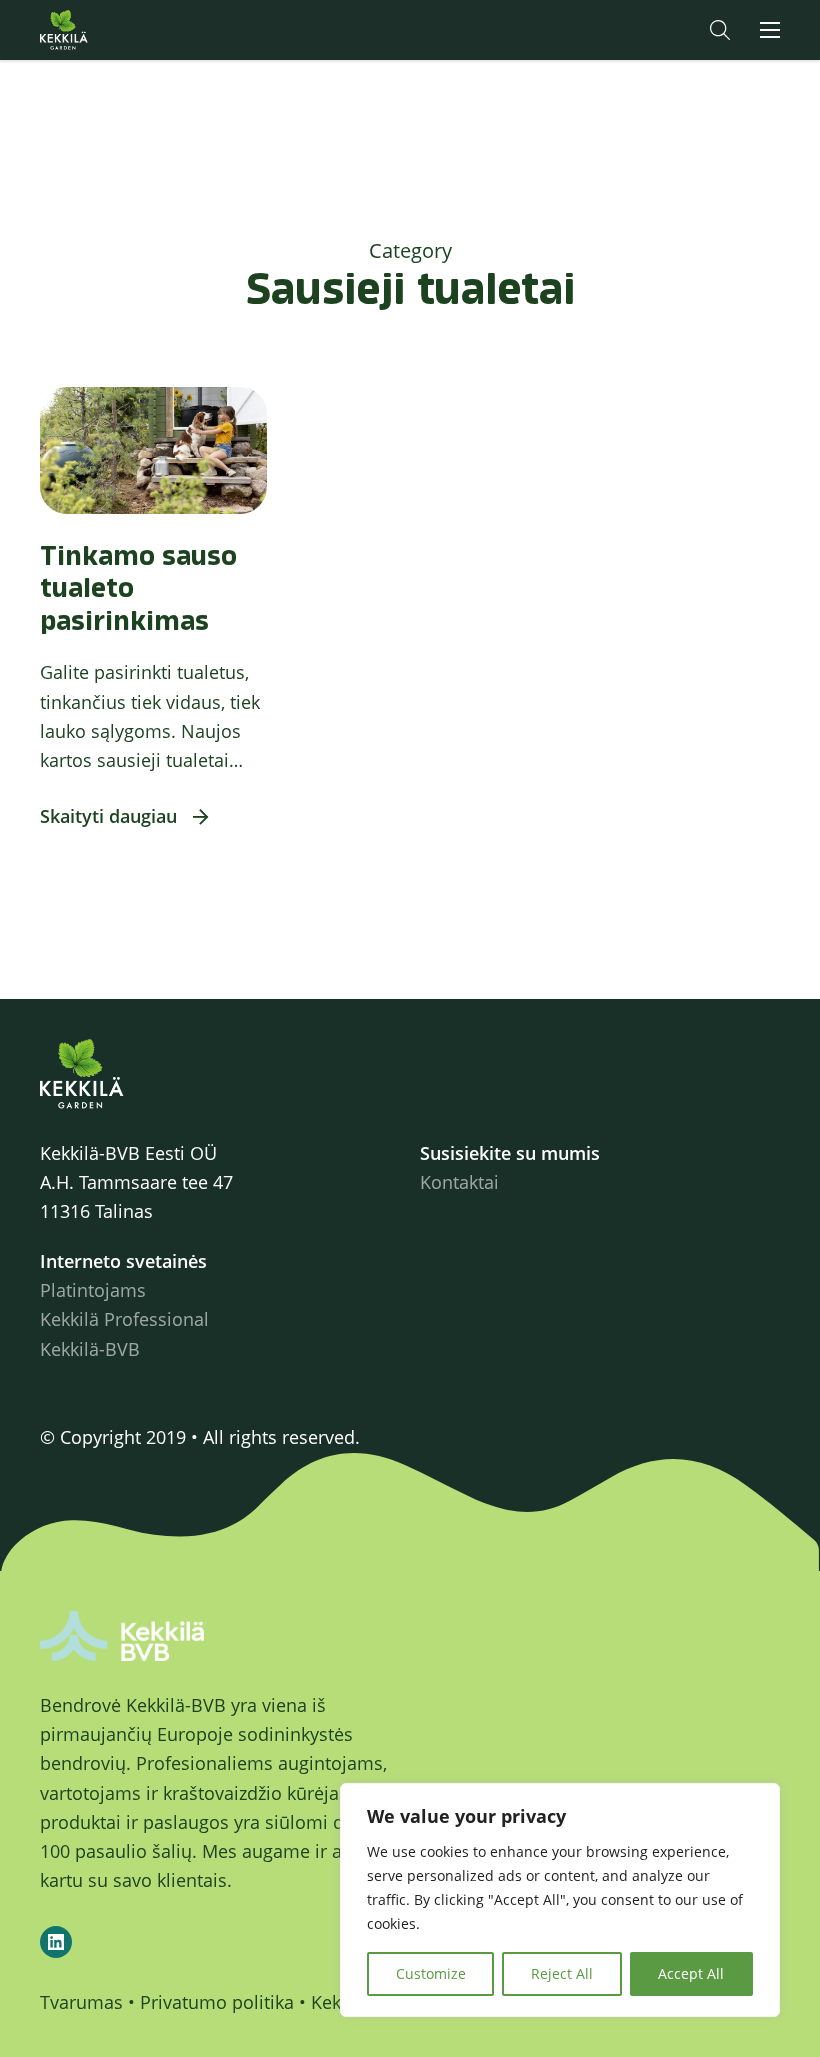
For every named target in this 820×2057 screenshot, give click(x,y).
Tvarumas (81, 2002)
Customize (431, 1973)
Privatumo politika (217, 2002)
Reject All (562, 1973)
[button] (720, 30)
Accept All (691, 1973)
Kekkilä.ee (104, 30)
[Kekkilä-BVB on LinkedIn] (56, 1942)
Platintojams (93, 1290)
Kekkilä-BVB (90, 1349)
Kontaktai (459, 1182)
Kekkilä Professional (124, 1319)
